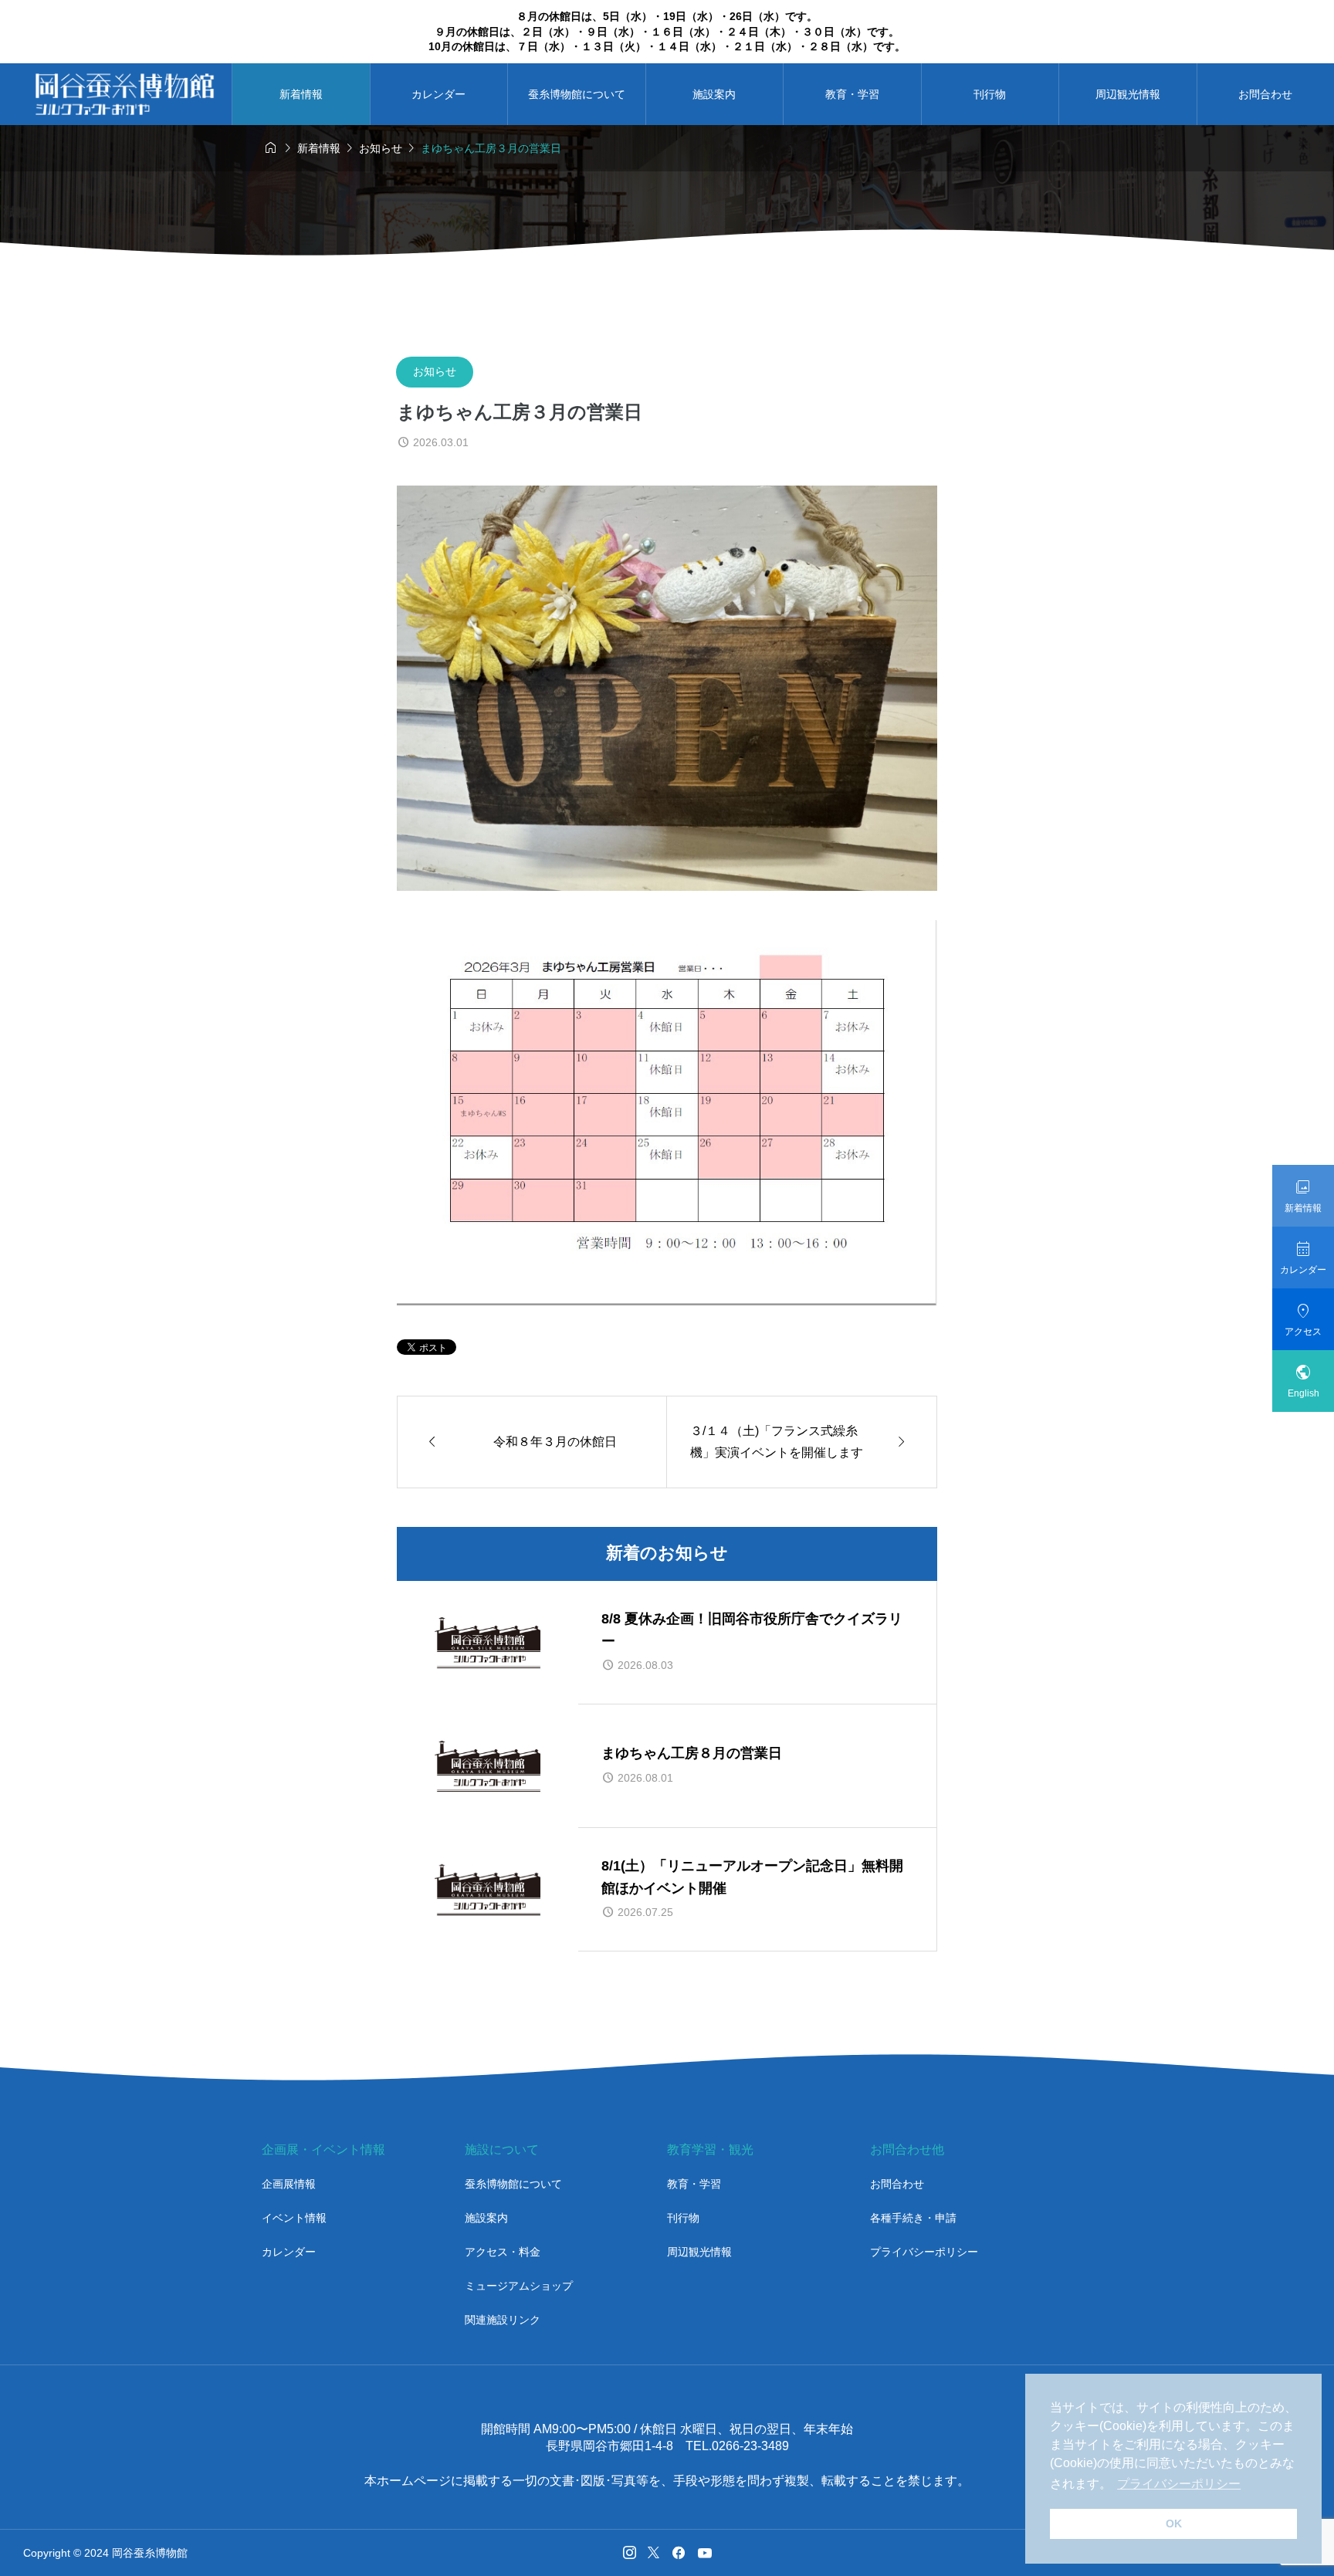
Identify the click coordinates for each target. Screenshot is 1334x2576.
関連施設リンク (503, 2320)
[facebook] (679, 2553)
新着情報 (301, 94)
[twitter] (653, 2553)
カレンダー (438, 94)
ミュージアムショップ (519, 2286)
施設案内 (714, 94)
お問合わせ (897, 2184)
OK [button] (1174, 2524)
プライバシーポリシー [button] (1179, 2484)
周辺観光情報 (1128, 94)
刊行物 (990, 94)
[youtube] (705, 2553)
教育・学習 (852, 94)
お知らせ (435, 371)
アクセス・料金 (503, 2252)
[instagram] (630, 2553)
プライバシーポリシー (924, 2252)
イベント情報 (294, 2218)
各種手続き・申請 (913, 2218)
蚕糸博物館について (577, 94)
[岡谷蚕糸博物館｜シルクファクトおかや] (125, 94)
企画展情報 (289, 2184)
